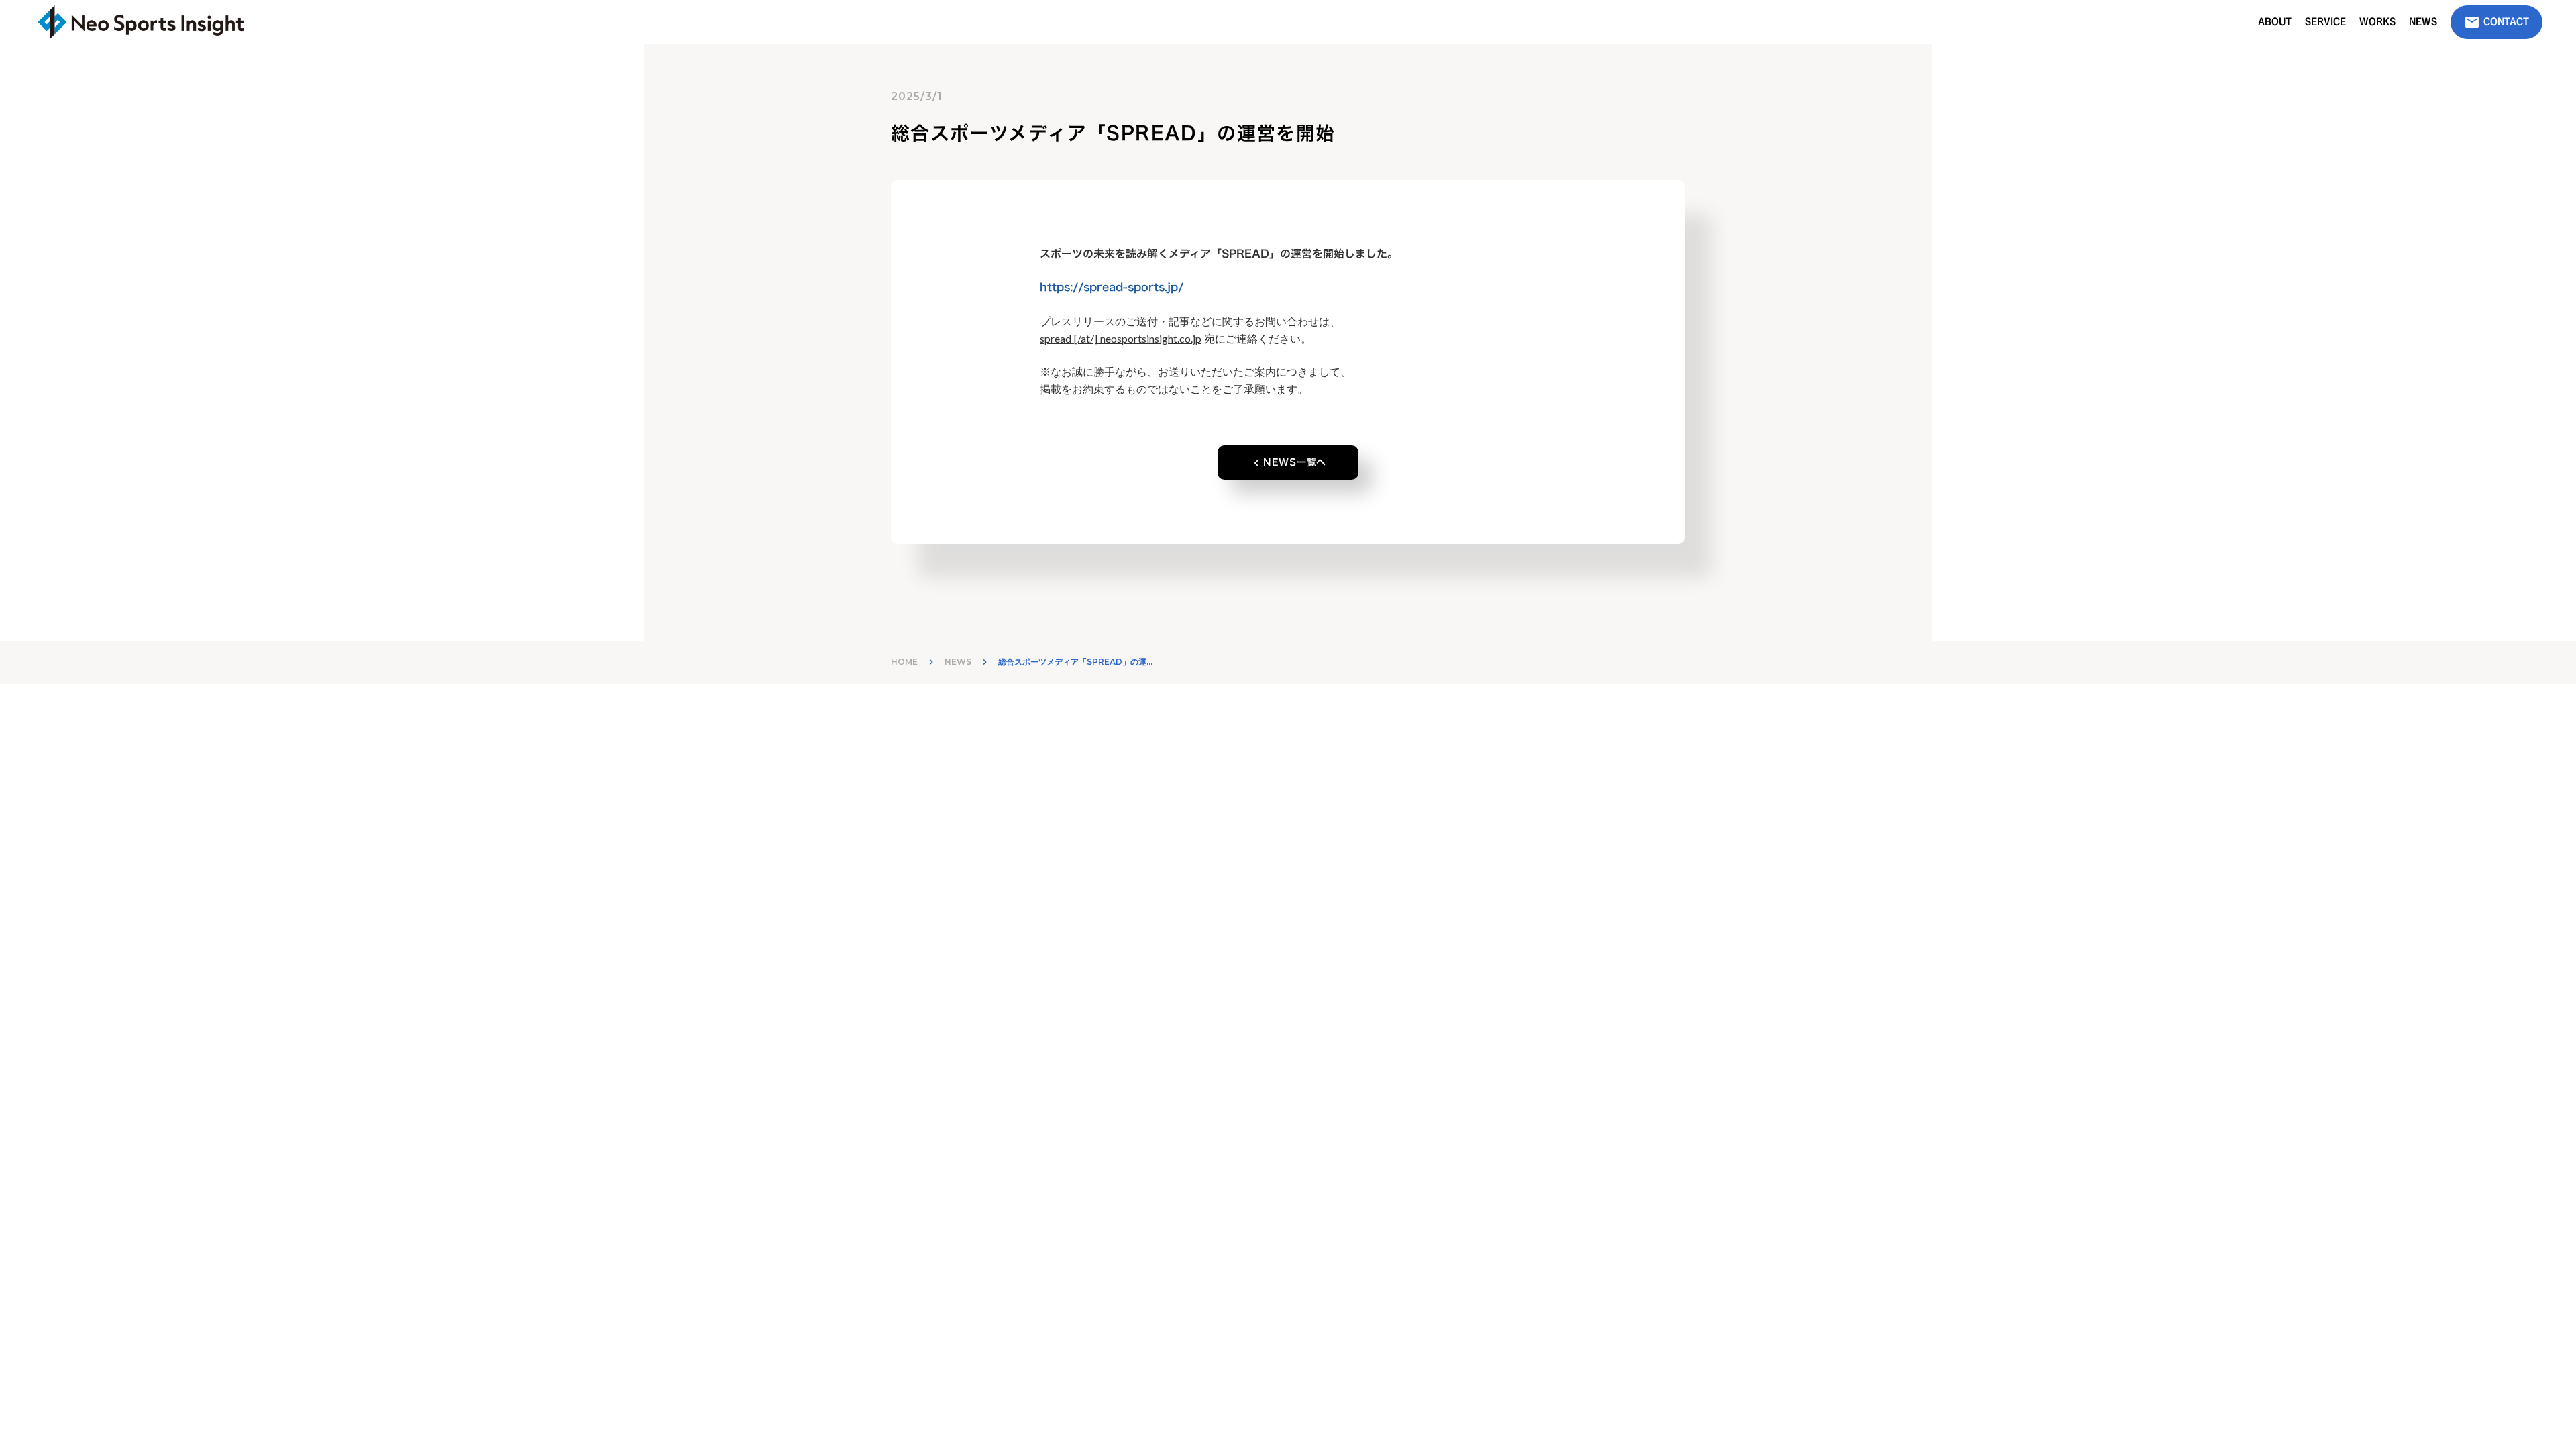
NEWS (958, 662)
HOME (904, 662)
